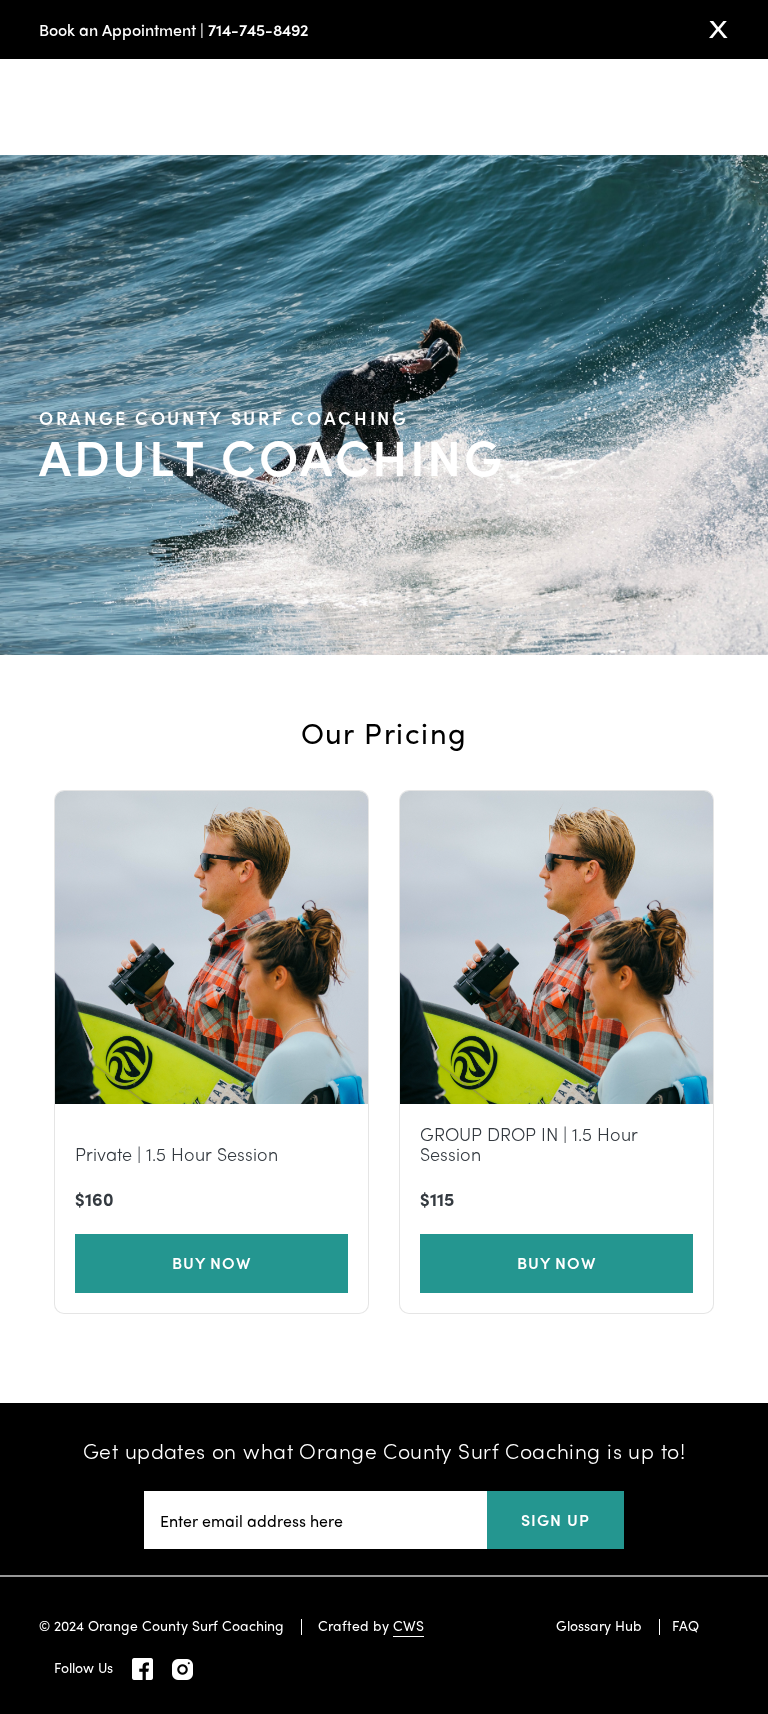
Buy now (212, 1262)
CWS (408, 1625)
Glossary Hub (599, 1625)
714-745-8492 (258, 29)
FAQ (685, 1625)
